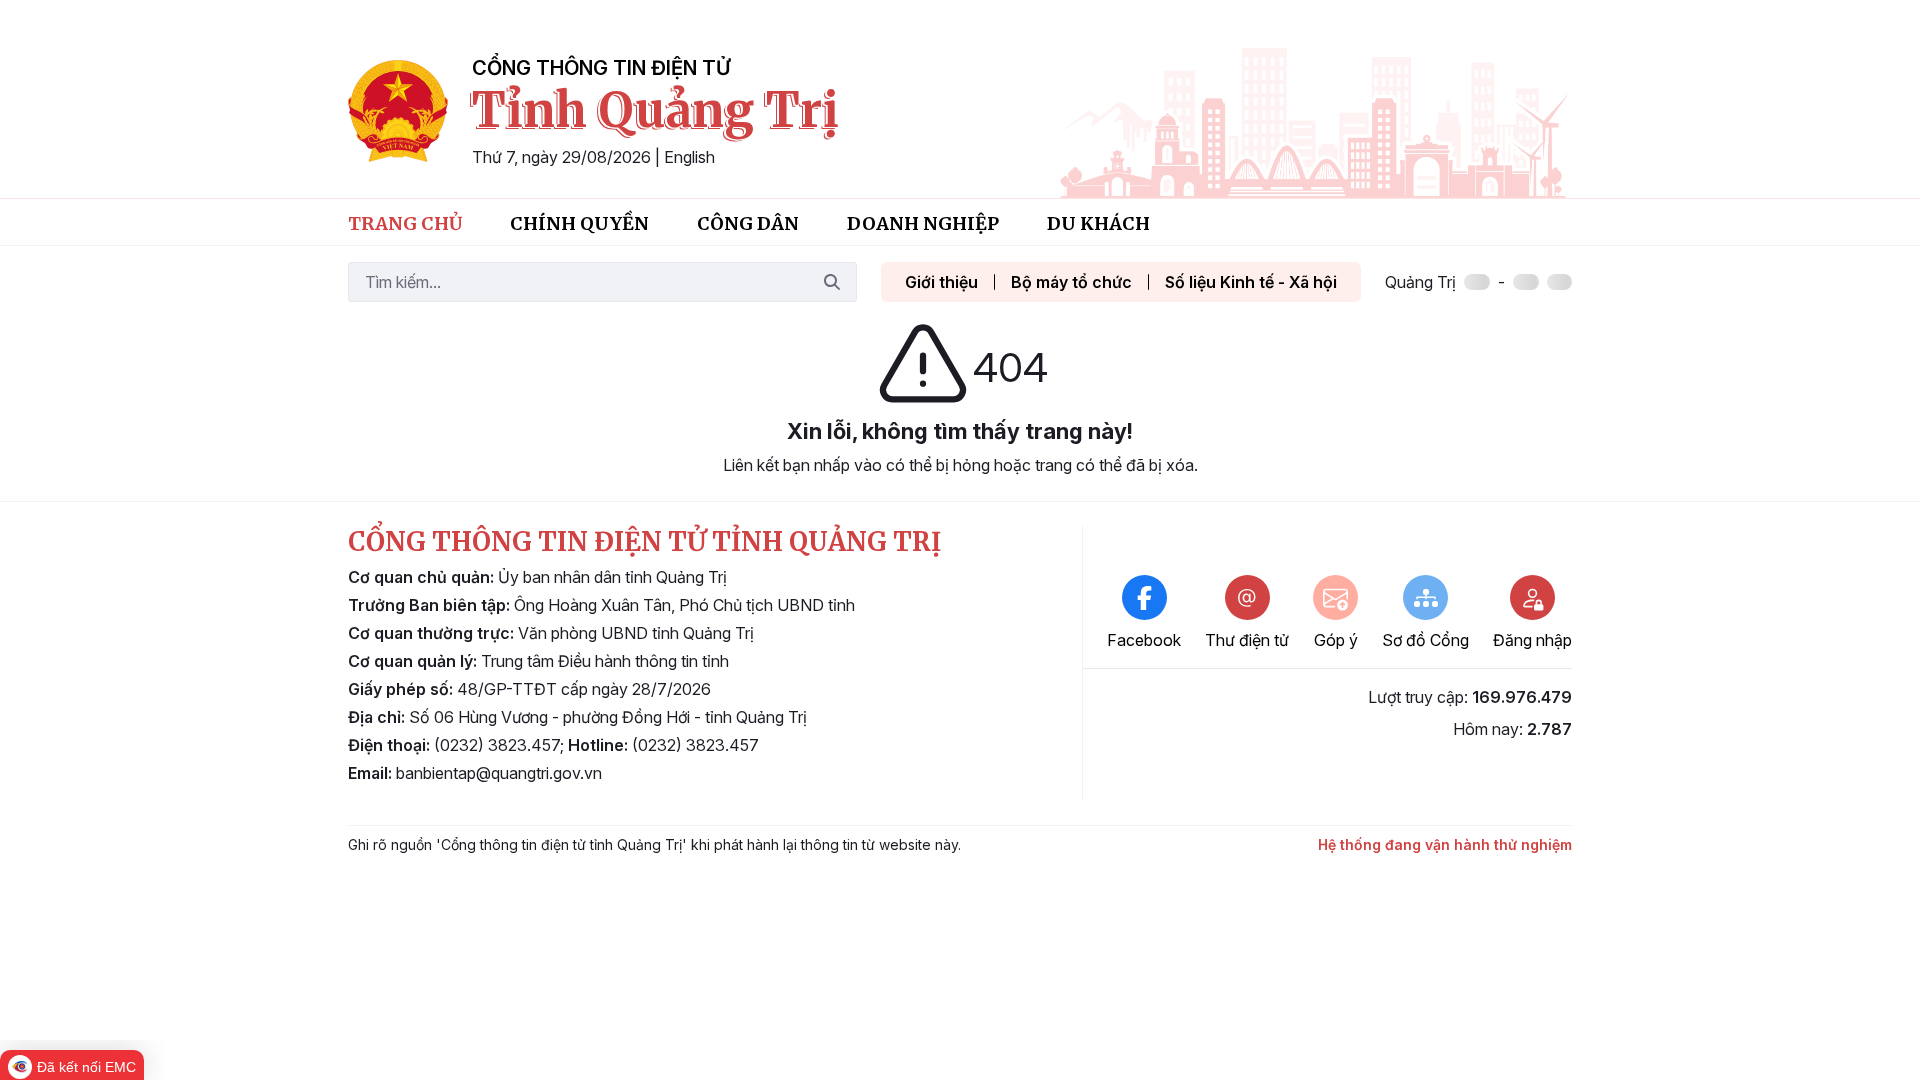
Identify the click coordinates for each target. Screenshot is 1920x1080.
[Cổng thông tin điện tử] (398, 111)
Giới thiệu (941, 282)
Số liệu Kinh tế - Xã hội (1251, 282)
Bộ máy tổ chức (1071, 282)
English (689, 157)
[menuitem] (405, 222)
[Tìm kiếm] (832, 282)
